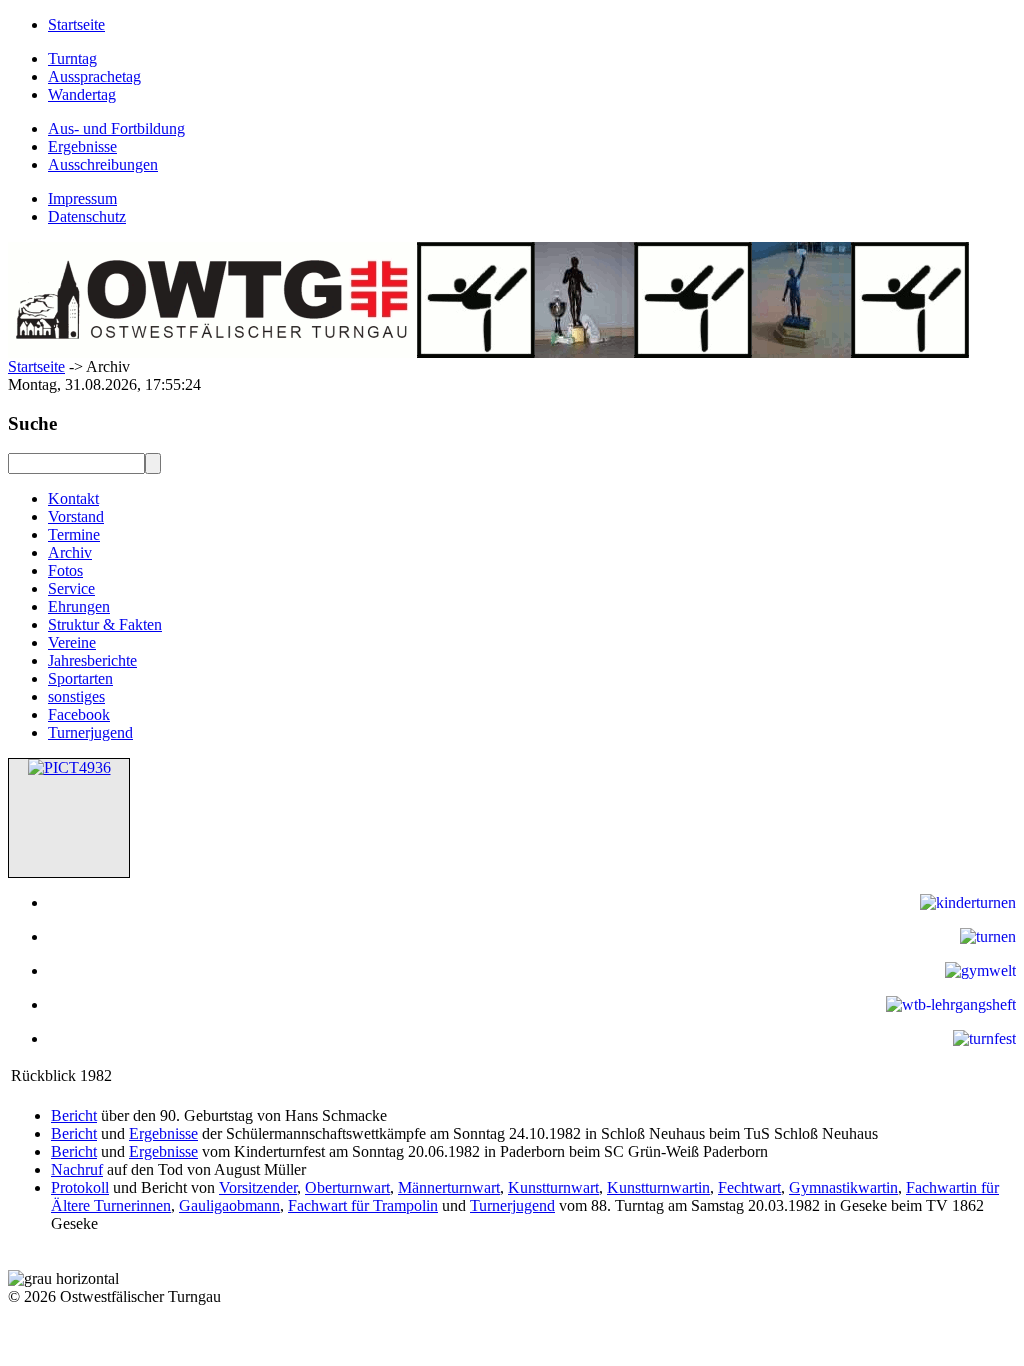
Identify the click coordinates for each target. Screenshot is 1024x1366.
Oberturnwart (347, 1187)
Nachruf (77, 1169)
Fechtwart (749, 1187)
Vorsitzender (258, 1187)
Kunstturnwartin (658, 1187)
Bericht (74, 1115)
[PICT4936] (69, 767)
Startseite (36, 366)
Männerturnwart (449, 1187)
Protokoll (80, 1187)
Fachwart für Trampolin (363, 1205)
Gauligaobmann (229, 1205)
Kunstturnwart (553, 1187)
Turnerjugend (512, 1205)
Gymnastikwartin (843, 1187)
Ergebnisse (163, 1133)
